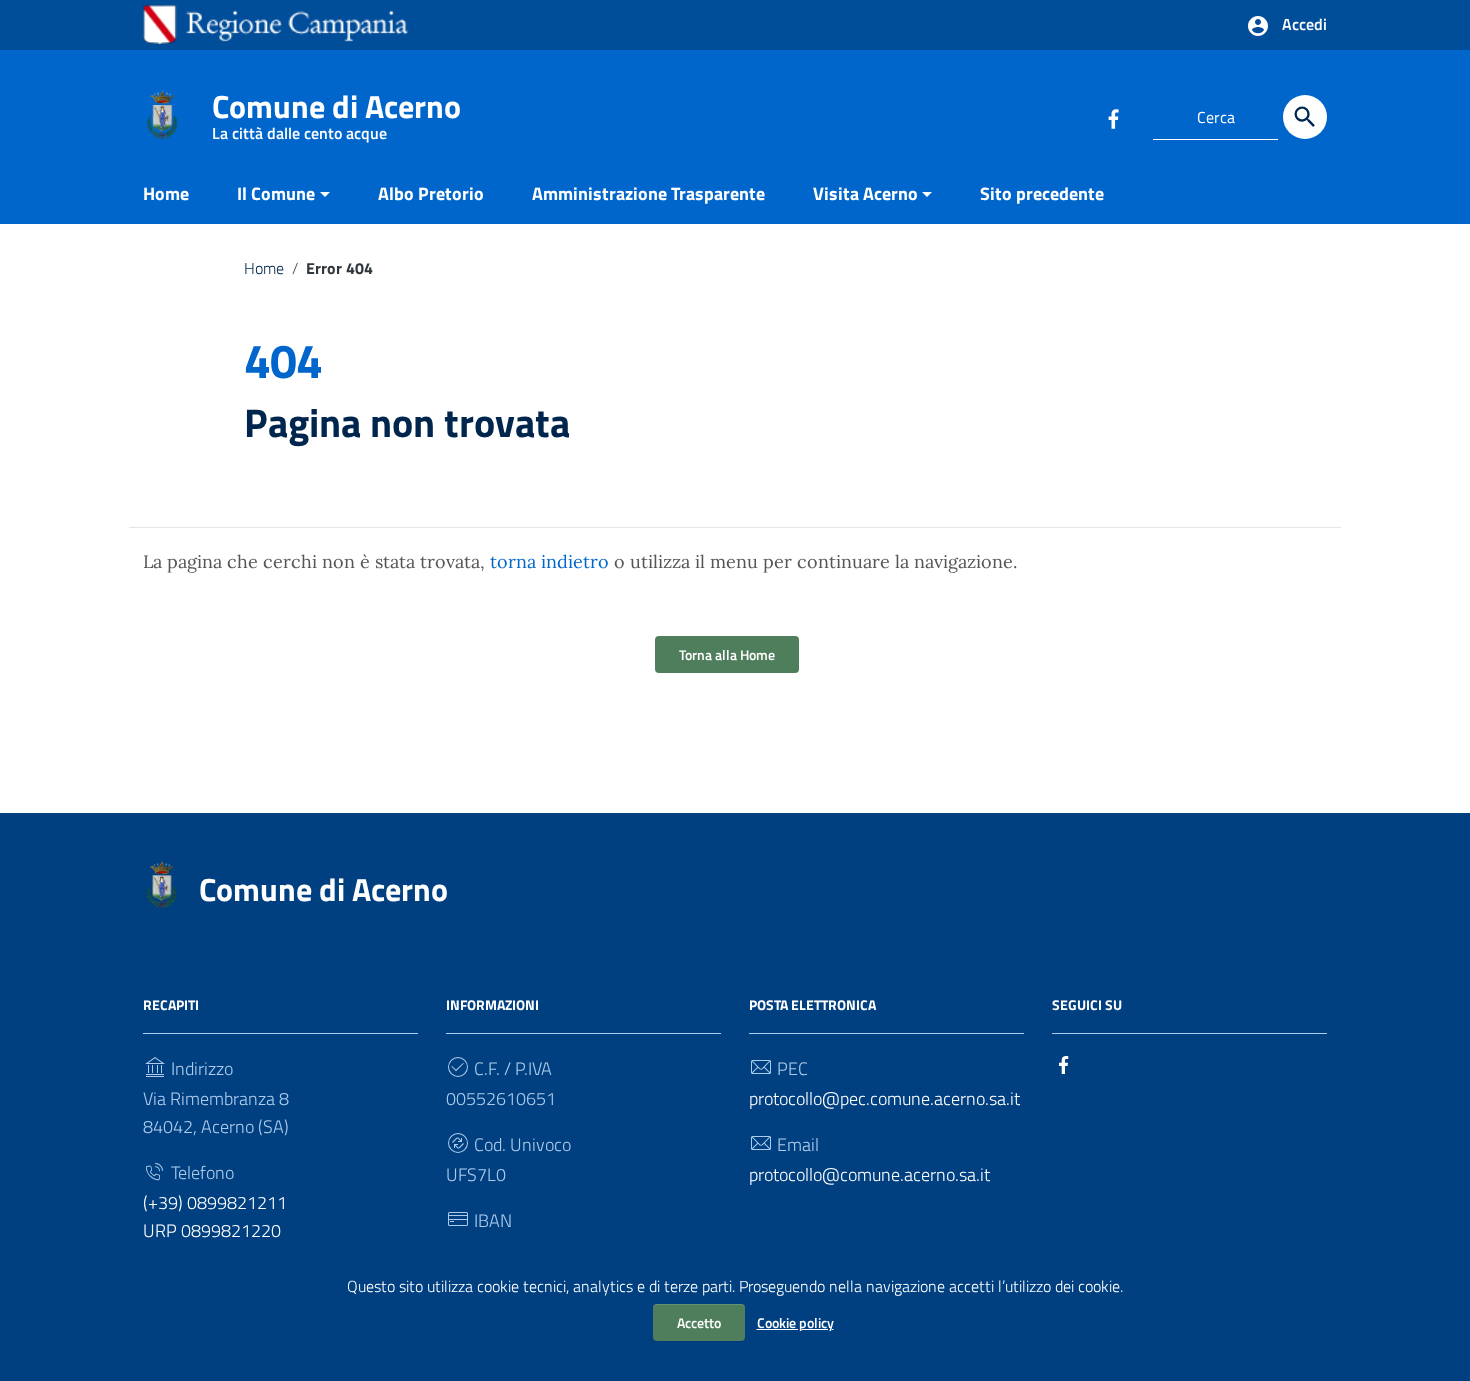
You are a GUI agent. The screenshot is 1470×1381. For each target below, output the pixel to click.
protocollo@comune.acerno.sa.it (869, 1174)
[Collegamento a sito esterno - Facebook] (1113, 117)
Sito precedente (1042, 193)
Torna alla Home (727, 654)
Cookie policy (795, 1322)
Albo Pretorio (431, 193)
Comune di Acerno (336, 110)
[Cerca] (1305, 117)
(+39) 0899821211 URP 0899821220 (215, 1216)
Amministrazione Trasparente (648, 193)
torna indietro (549, 561)
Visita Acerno (865, 193)
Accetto (699, 1322)
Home (166, 193)
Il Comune (276, 193)
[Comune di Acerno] (162, 113)
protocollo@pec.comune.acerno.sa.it (884, 1098)
